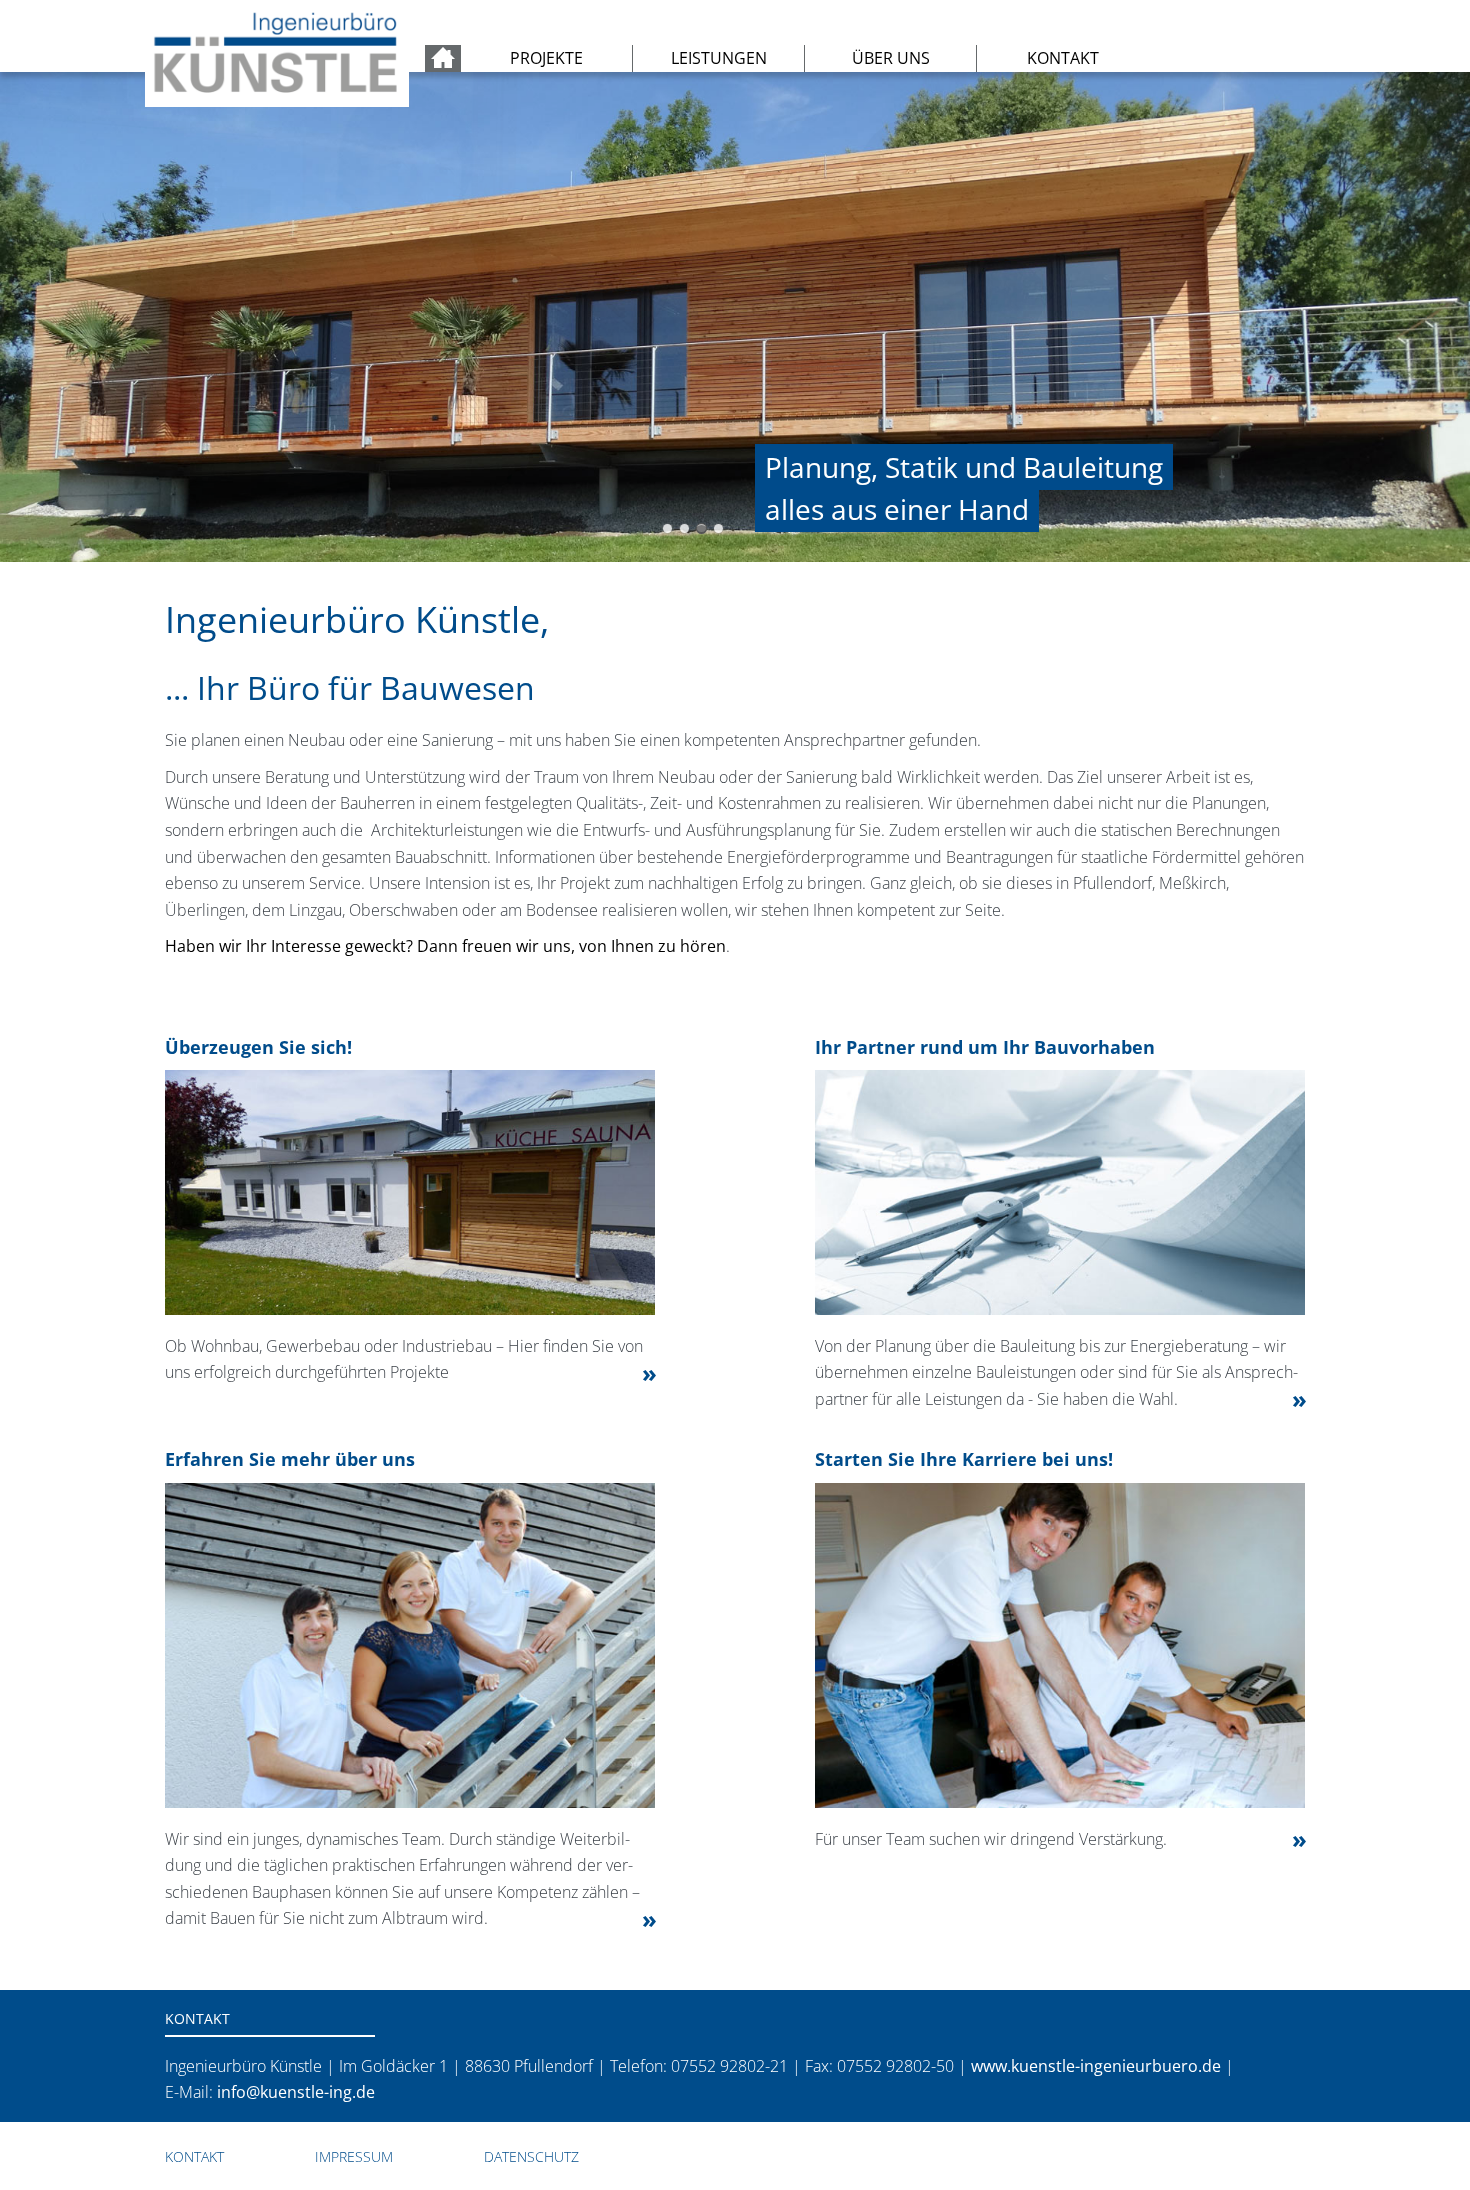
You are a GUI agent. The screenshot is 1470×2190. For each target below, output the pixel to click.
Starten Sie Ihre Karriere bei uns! (964, 1459)
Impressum (354, 2156)
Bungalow (667, 528)
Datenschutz (531, 2156)
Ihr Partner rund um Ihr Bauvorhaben (985, 1047)
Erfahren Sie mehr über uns (290, 1459)
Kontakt (1063, 58)
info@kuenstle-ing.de (296, 2092)
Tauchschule (684, 528)
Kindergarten (718, 528)
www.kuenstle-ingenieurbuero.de (1096, 2066)
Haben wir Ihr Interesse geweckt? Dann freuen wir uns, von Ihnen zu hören (445, 946)
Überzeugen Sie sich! (258, 1047)
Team (701, 528)
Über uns (891, 58)
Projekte (546, 58)
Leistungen (719, 58)
